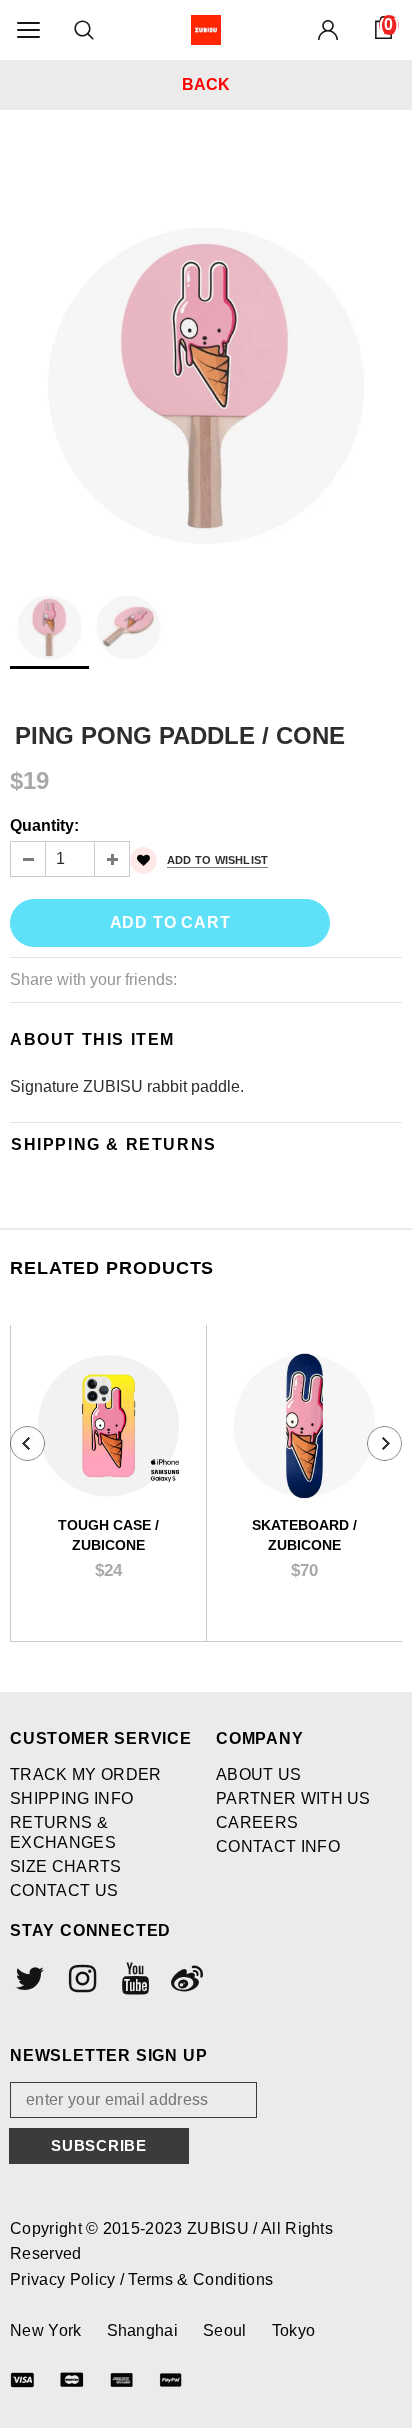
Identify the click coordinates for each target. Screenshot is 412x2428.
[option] (206, 356)
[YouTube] (133, 1979)
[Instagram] (80, 1979)
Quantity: (44, 825)
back (206, 84)
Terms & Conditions (200, 2279)
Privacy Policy (65, 2279)
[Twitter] (28, 1979)
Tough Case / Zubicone (108, 1535)
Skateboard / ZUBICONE (304, 1535)
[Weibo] (185, 1979)
